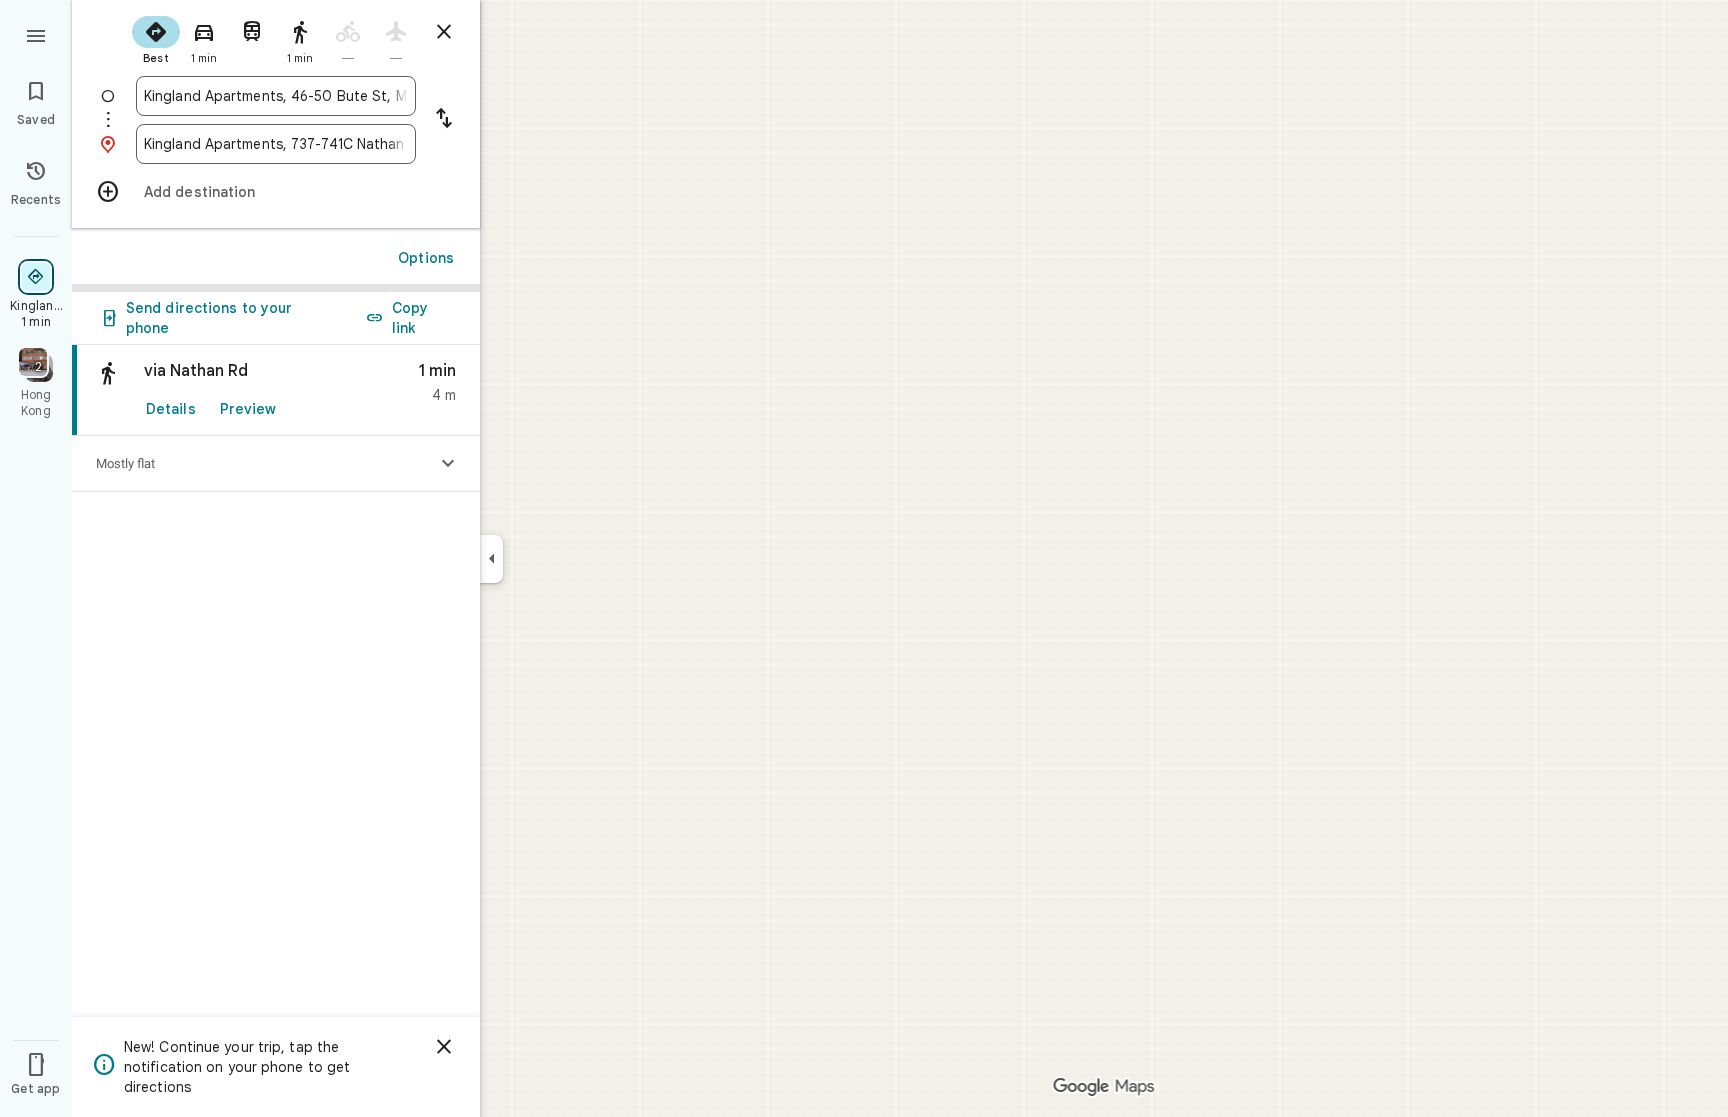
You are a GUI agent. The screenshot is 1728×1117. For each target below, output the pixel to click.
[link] (276, 390)
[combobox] (276, 96)
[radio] (156, 38)
